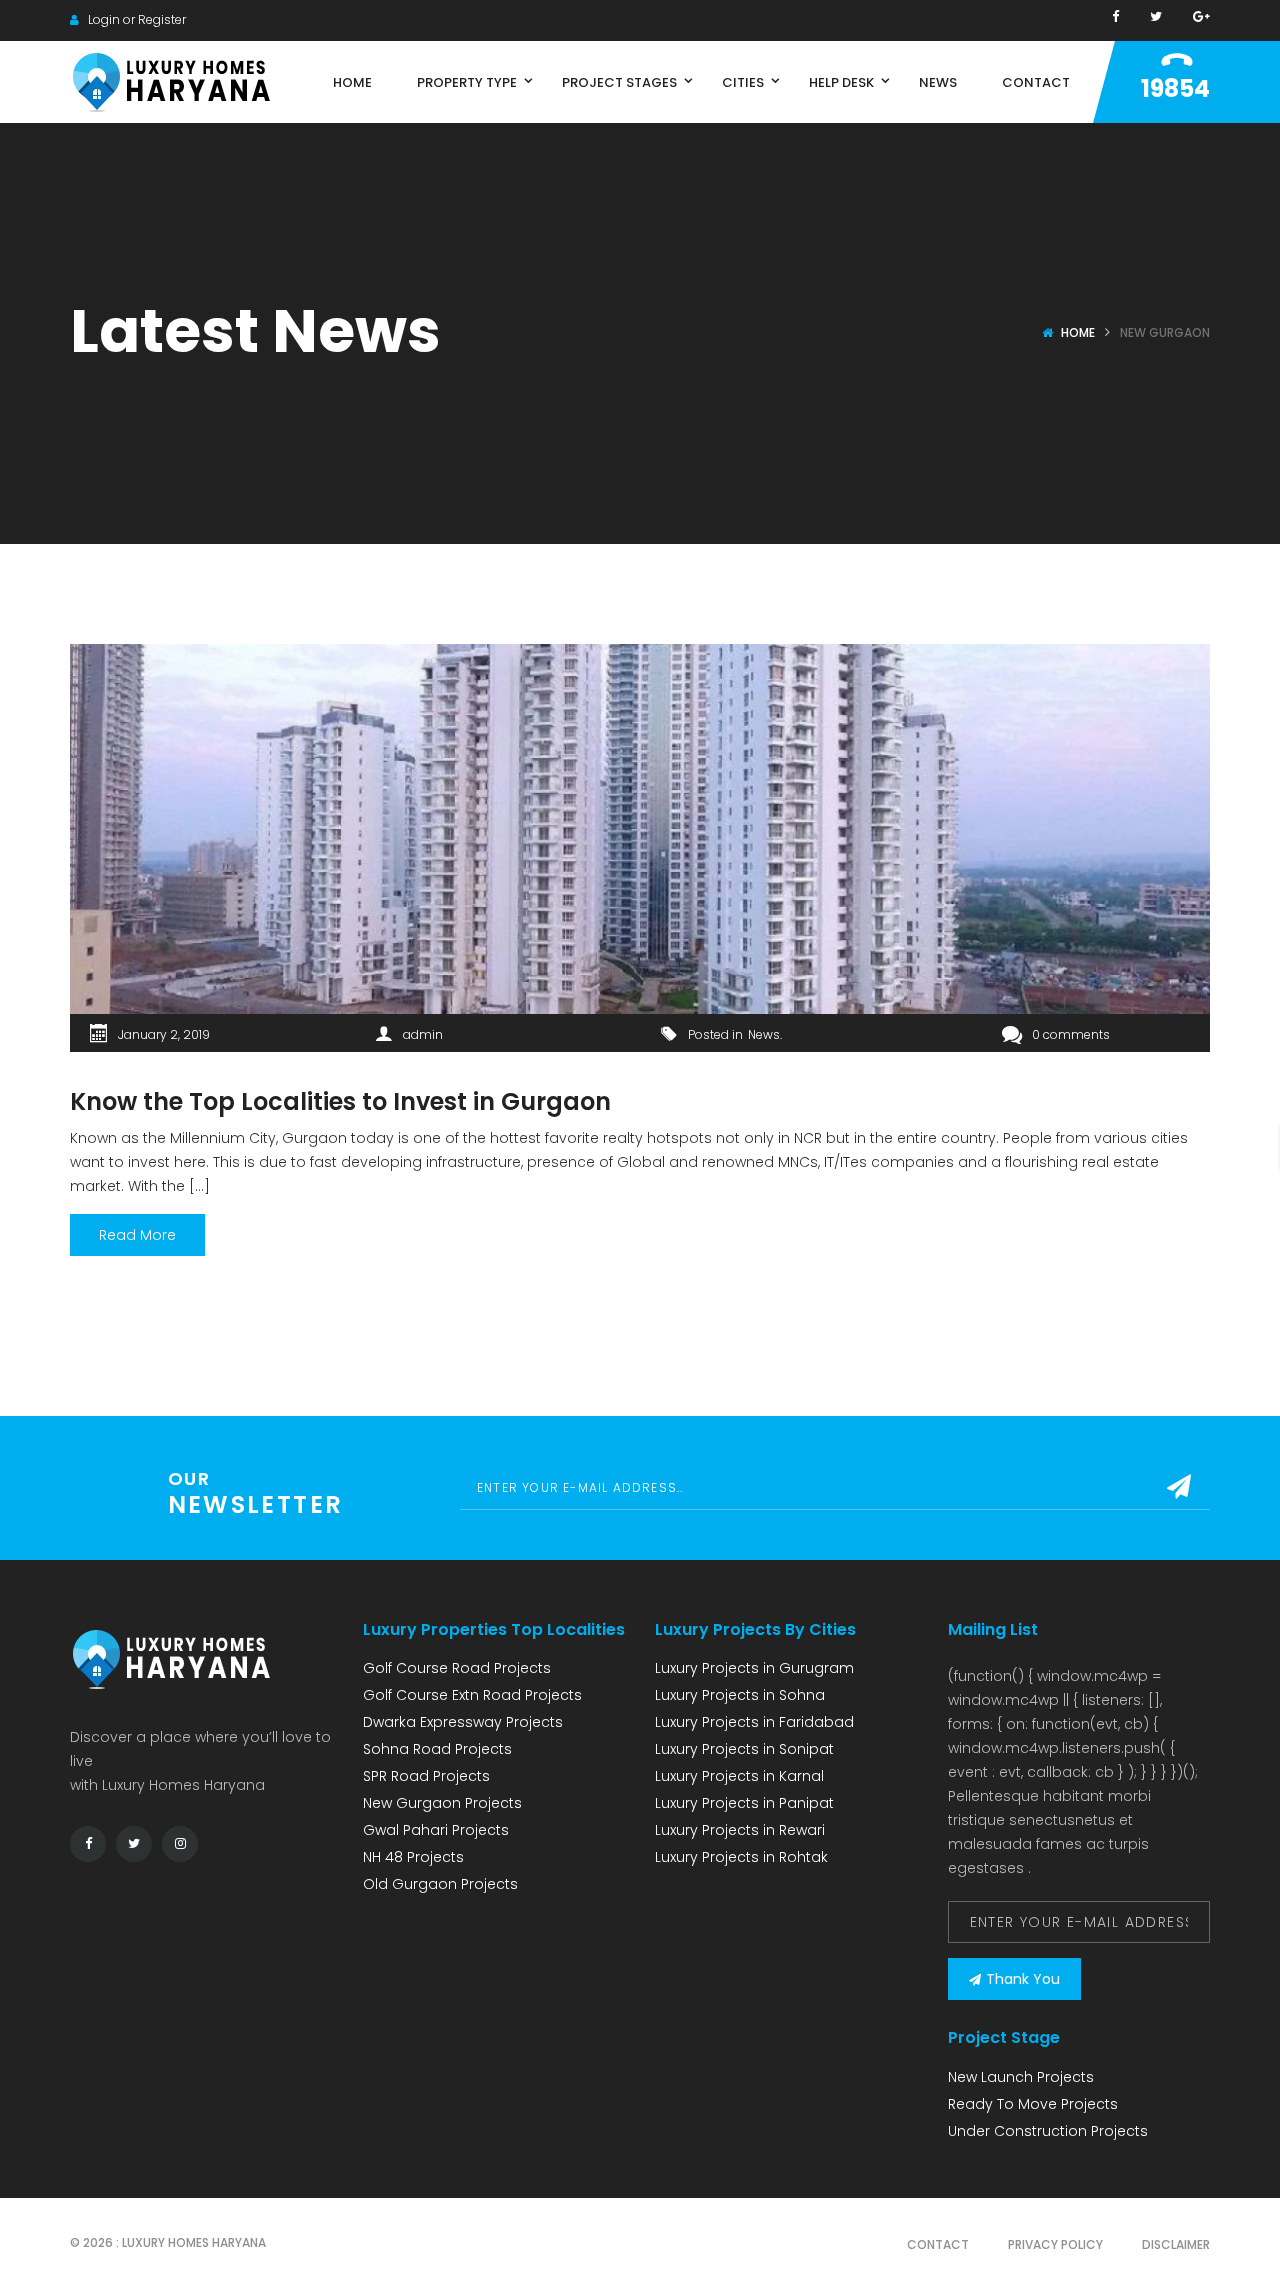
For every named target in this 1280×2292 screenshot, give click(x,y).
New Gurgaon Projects (442, 1803)
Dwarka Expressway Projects (463, 1722)
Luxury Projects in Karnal (739, 1776)
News (764, 1034)
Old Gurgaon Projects (440, 1884)
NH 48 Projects (413, 1857)
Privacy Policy (1055, 2244)
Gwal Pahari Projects (436, 1830)
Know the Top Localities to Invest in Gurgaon (340, 1101)
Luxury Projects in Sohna (740, 1695)
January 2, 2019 (164, 1034)
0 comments (1071, 1034)
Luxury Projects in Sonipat (744, 1749)
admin (423, 1034)
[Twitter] (1156, 16)
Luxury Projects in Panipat (744, 1803)
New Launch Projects (1021, 2077)
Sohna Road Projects (437, 1749)
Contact (938, 2244)
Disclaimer (1176, 2244)
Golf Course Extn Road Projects (472, 1695)
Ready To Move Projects (1033, 2104)
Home (1078, 332)
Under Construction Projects (1048, 2131)
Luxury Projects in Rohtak (741, 1857)
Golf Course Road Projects (457, 1668)
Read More (137, 1235)
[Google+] (1201, 16)
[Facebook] (1115, 16)
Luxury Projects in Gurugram (754, 1668)
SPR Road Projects (426, 1776)
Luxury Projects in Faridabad (754, 1722)
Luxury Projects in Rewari (740, 1830)
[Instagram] (180, 1844)
